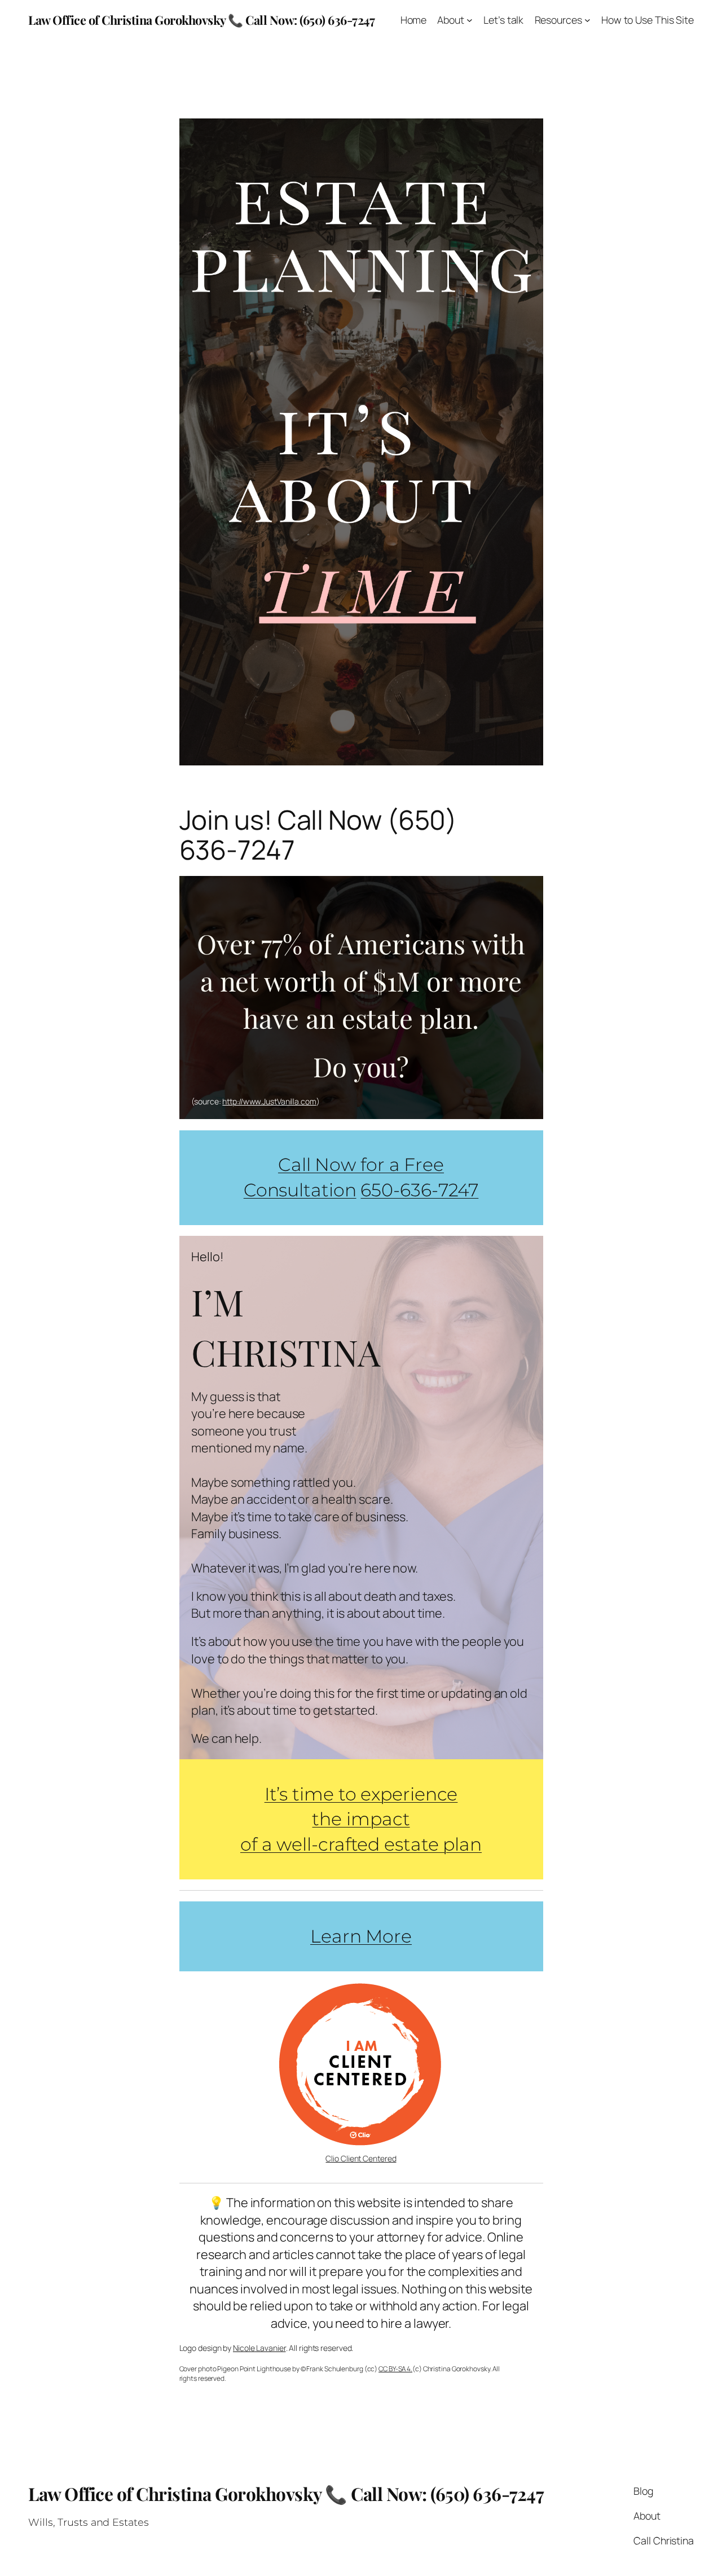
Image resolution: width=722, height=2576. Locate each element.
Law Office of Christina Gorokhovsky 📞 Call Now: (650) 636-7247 (201, 19)
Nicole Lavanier (259, 2348)
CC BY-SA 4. (395, 2369)
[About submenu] (470, 20)
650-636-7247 (419, 1190)
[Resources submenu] (587, 20)
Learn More (361, 1936)
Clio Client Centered (361, 2158)
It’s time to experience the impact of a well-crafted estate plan (361, 1819)
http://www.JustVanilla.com (269, 1101)
